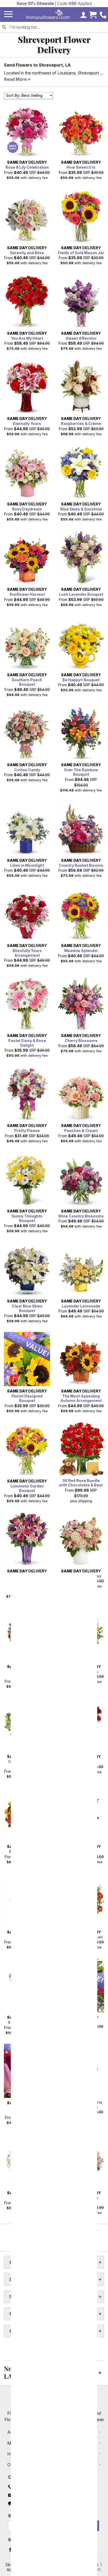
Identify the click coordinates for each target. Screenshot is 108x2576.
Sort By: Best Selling (24, 95)
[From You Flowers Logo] (48, 14)
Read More (15, 79)
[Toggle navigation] (8, 14)
